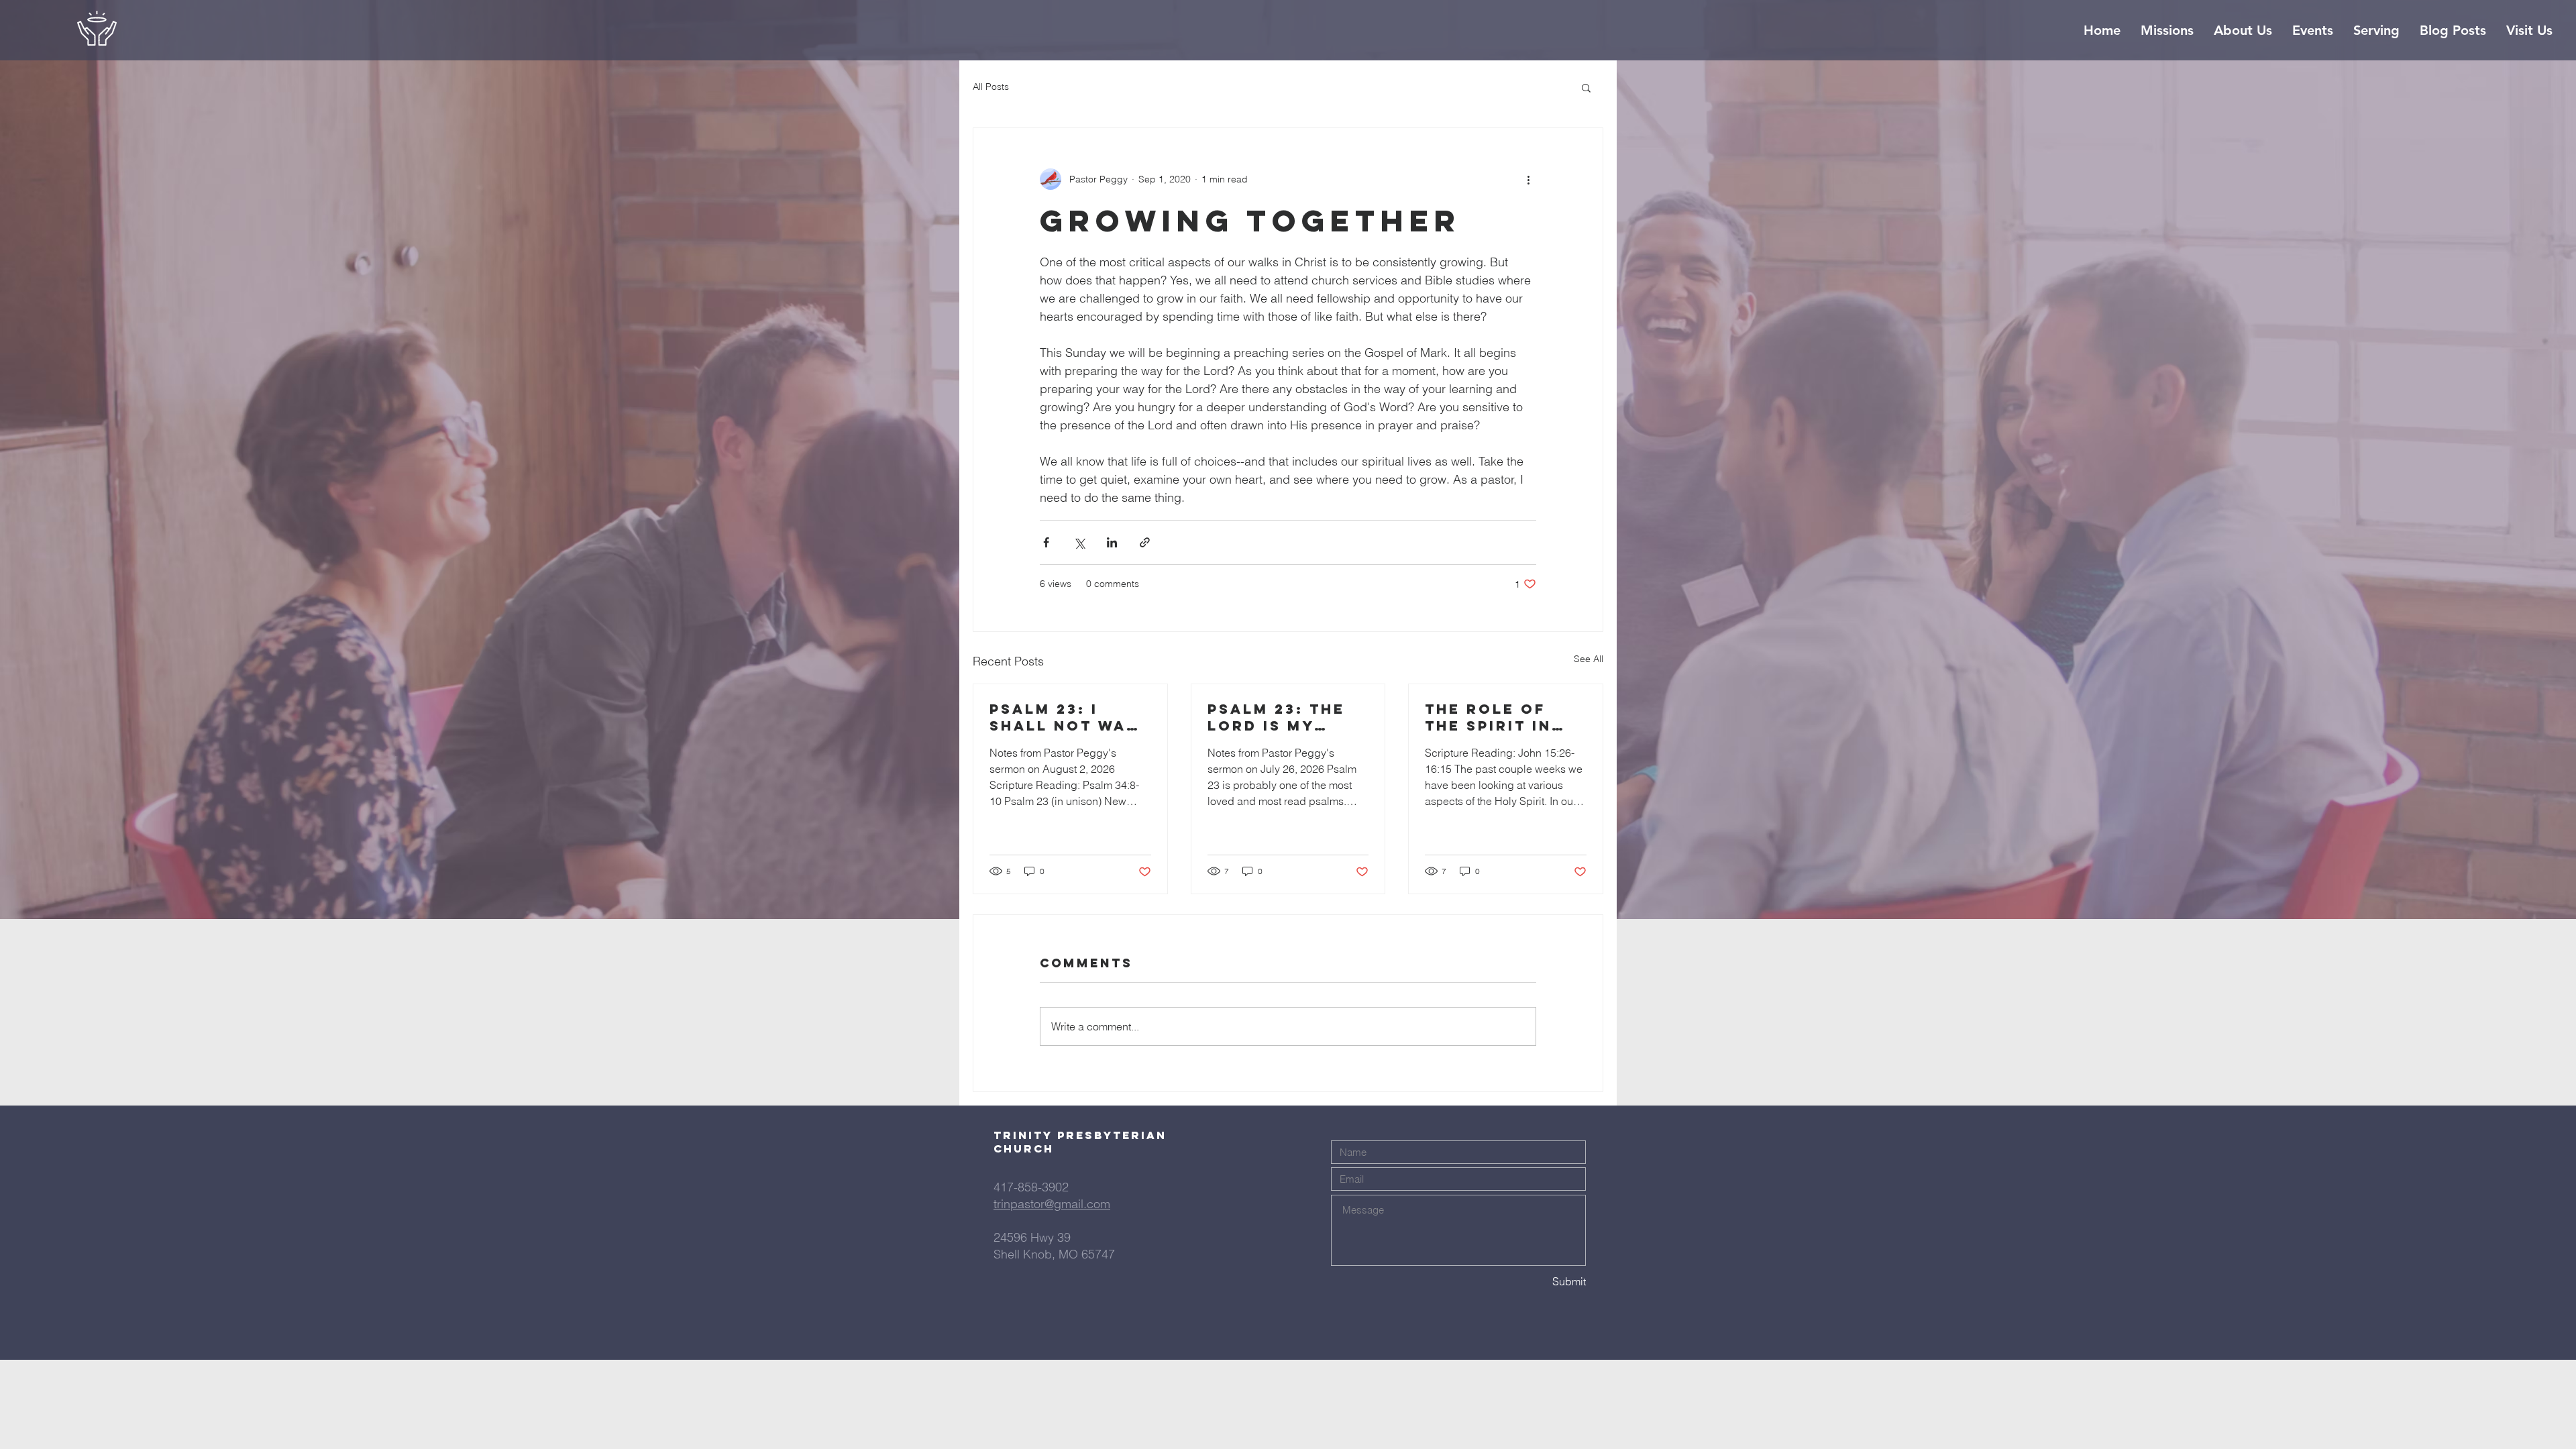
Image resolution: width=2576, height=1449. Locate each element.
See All (1589, 659)
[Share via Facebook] (1046, 542)
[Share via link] (1145, 542)
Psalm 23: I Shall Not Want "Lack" (1070, 717)
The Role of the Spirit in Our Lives (1488, 717)
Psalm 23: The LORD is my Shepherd (1276, 717)
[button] (1586, 87)
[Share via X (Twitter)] (1079, 542)
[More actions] (1528, 179)
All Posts (991, 87)
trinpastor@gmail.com (1052, 1204)
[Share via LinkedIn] (1112, 542)
